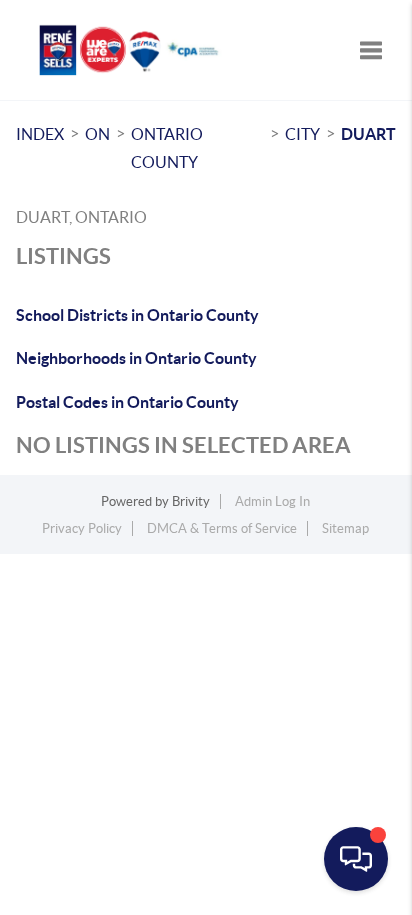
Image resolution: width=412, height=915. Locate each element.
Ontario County (167, 148)
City (302, 134)
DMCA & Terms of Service (222, 528)
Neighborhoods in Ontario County (136, 358)
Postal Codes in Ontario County (127, 402)
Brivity (191, 501)
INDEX (40, 134)
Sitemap (345, 528)
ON (97, 134)
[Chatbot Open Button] (356, 859)
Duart (368, 134)
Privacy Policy (82, 528)
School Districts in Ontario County (137, 315)
